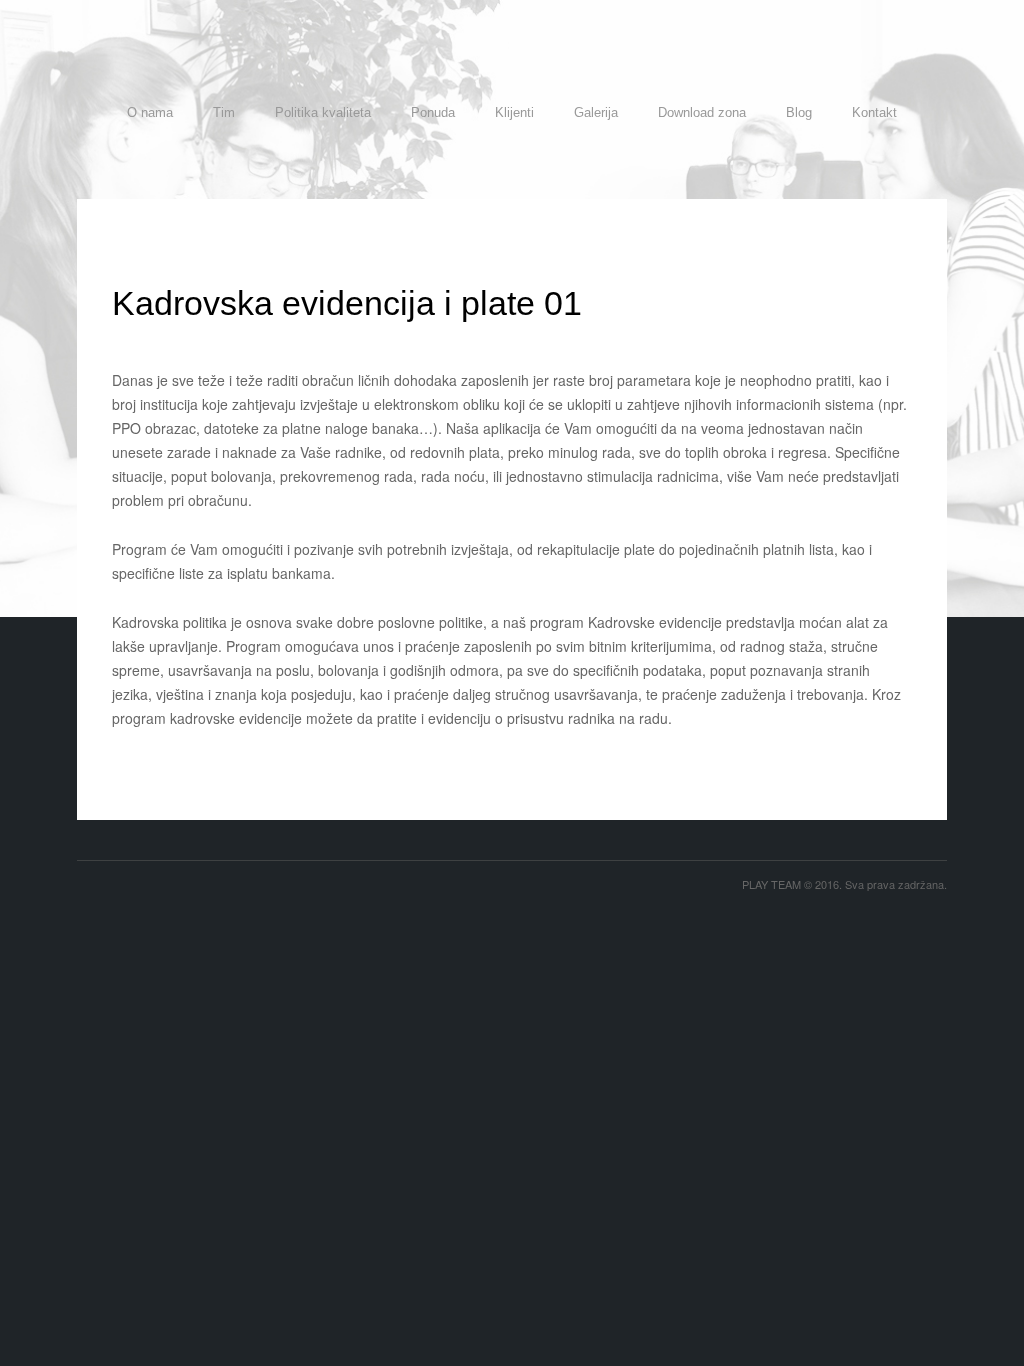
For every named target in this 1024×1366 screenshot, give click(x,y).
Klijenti (514, 112)
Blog (799, 112)
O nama (150, 112)
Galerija (596, 112)
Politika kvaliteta (323, 112)
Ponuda (433, 112)
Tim (224, 112)
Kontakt (874, 112)
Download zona (702, 112)
